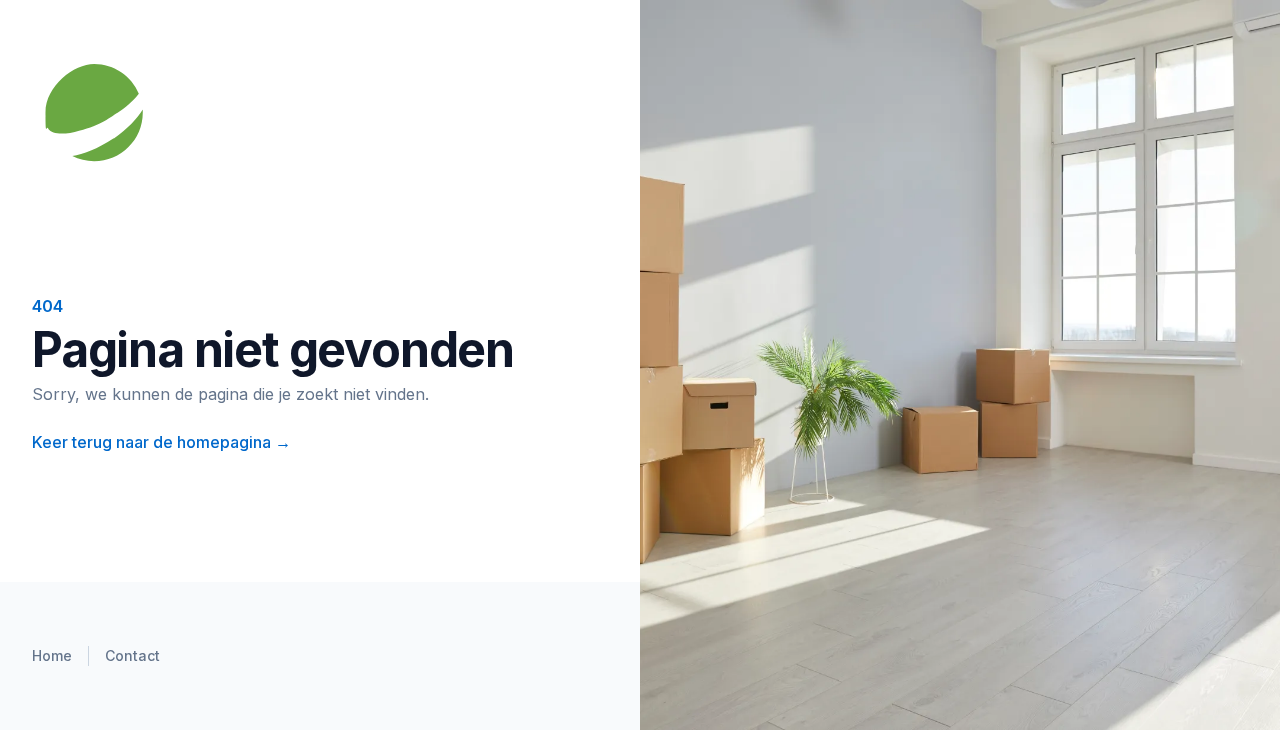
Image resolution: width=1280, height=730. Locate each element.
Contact (132, 655)
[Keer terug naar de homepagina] (256, 115)
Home (52, 655)
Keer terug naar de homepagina (161, 442)
